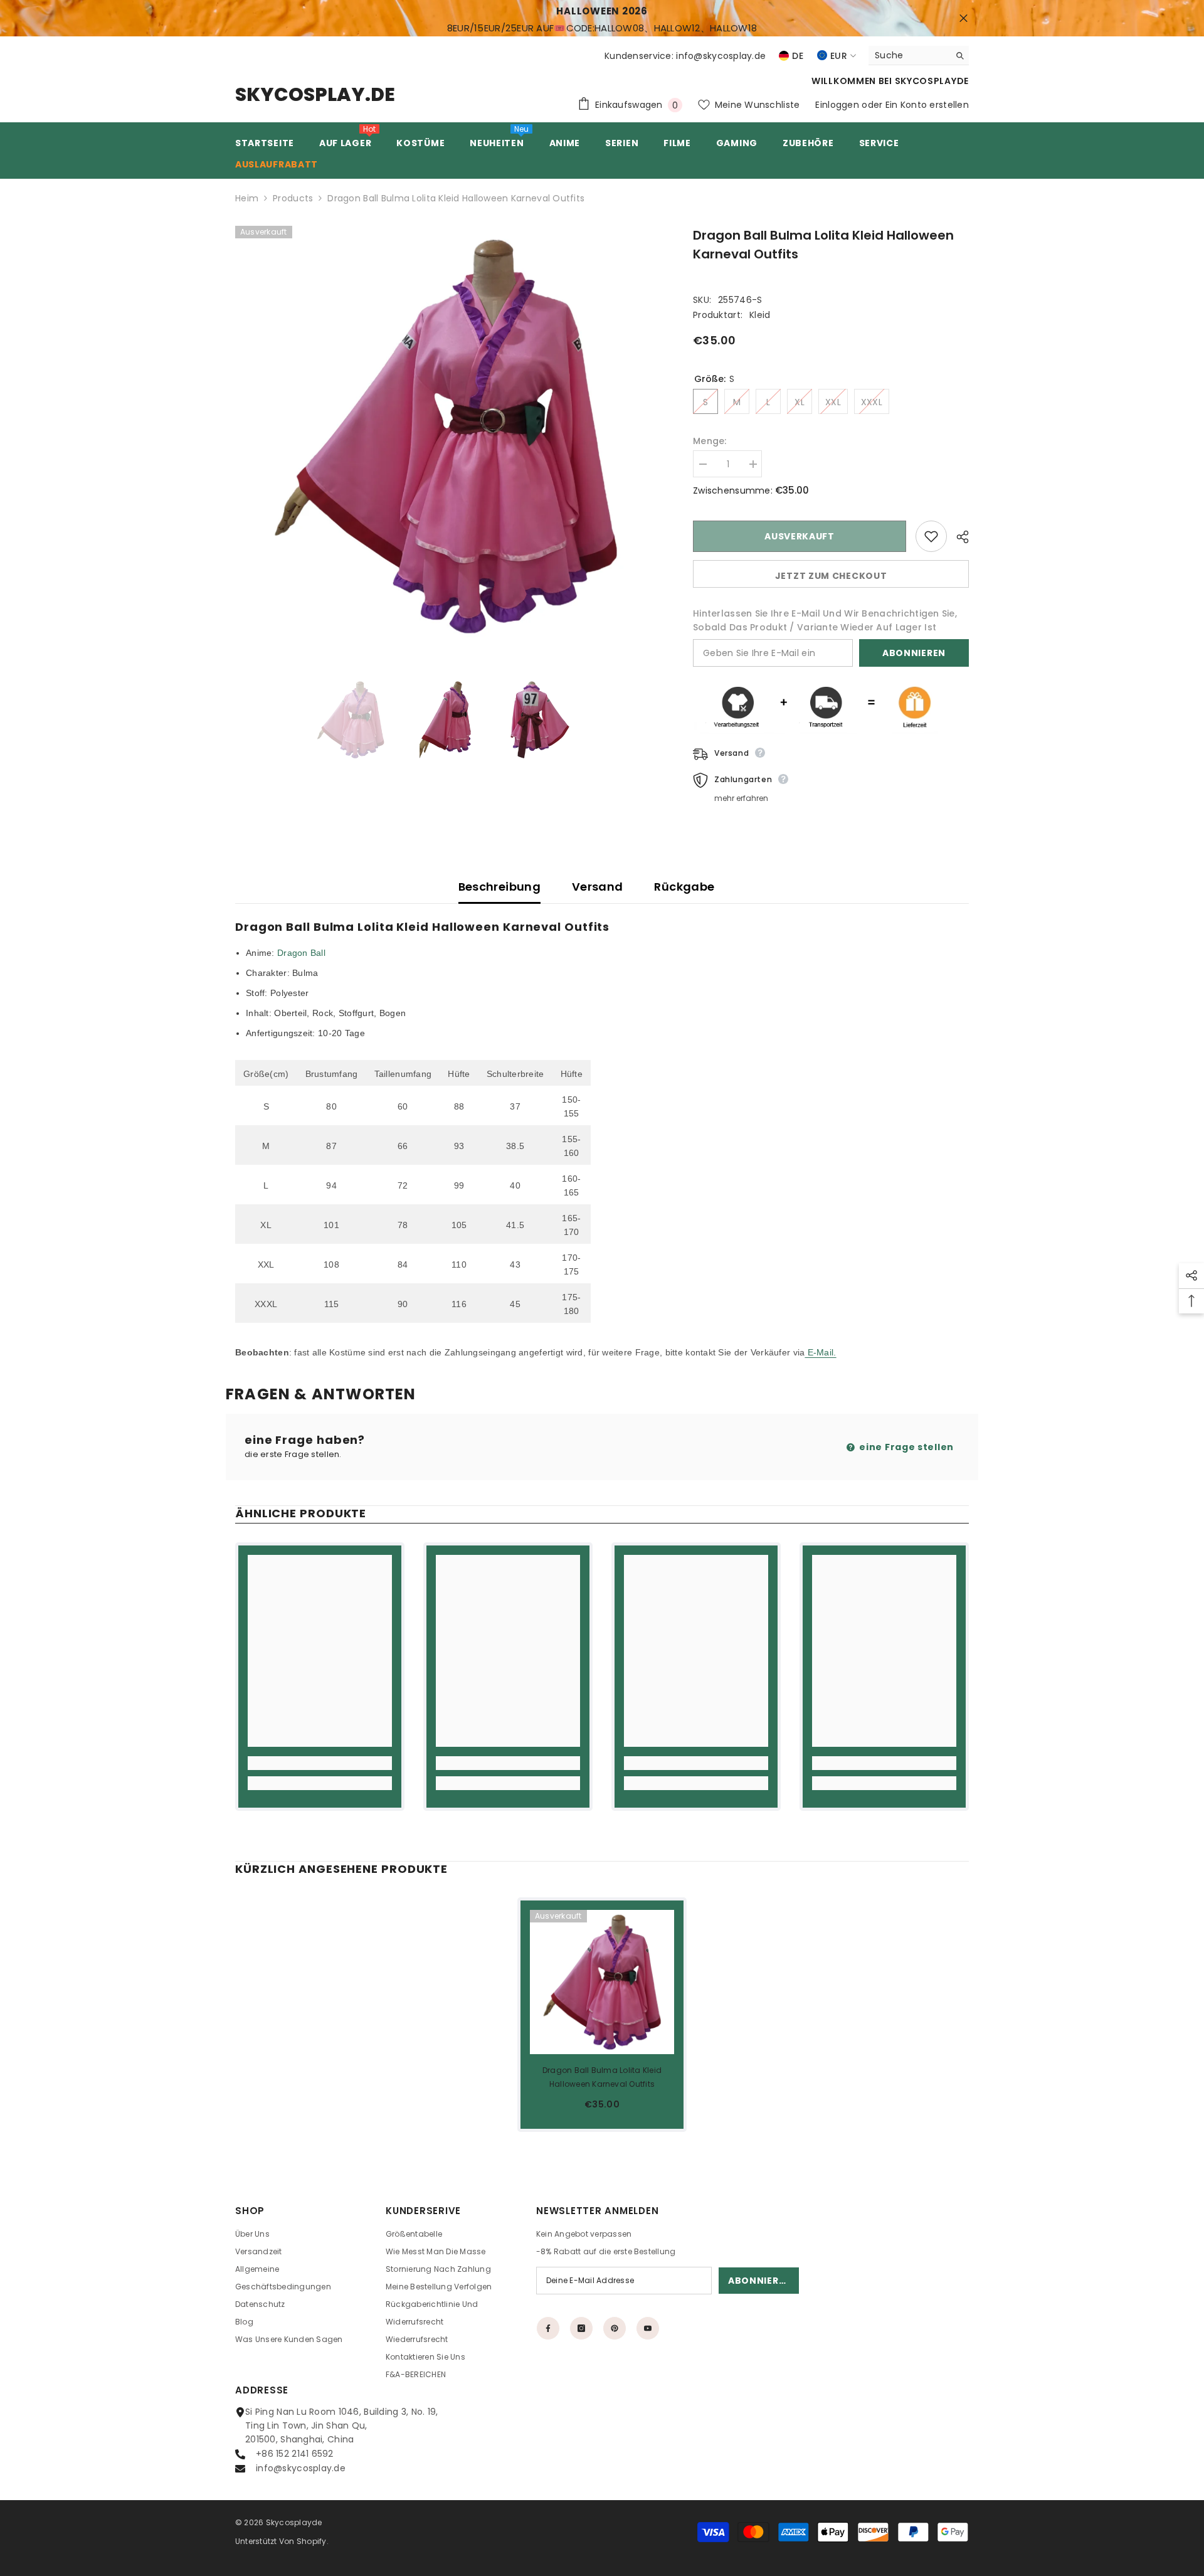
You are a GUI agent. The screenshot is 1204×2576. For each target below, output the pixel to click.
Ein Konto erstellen (927, 105)
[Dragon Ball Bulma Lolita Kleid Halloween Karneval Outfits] (602, 1982)
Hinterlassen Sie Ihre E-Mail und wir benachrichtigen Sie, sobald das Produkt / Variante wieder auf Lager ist (825, 620)
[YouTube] (648, 2328)
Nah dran (964, 19)
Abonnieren (914, 653)
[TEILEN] (958, 537)
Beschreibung (499, 887)
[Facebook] (548, 2328)
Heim (247, 198)
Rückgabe (684, 887)
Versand (598, 887)
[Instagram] (581, 2328)
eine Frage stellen (906, 1447)
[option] (446, 436)
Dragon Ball (301, 953)
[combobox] (909, 55)
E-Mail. (820, 1352)
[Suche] (919, 56)
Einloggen (837, 105)
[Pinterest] (615, 2328)
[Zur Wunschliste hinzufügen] (931, 536)
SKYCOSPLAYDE (932, 81)
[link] (320, 1763)
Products (293, 198)
